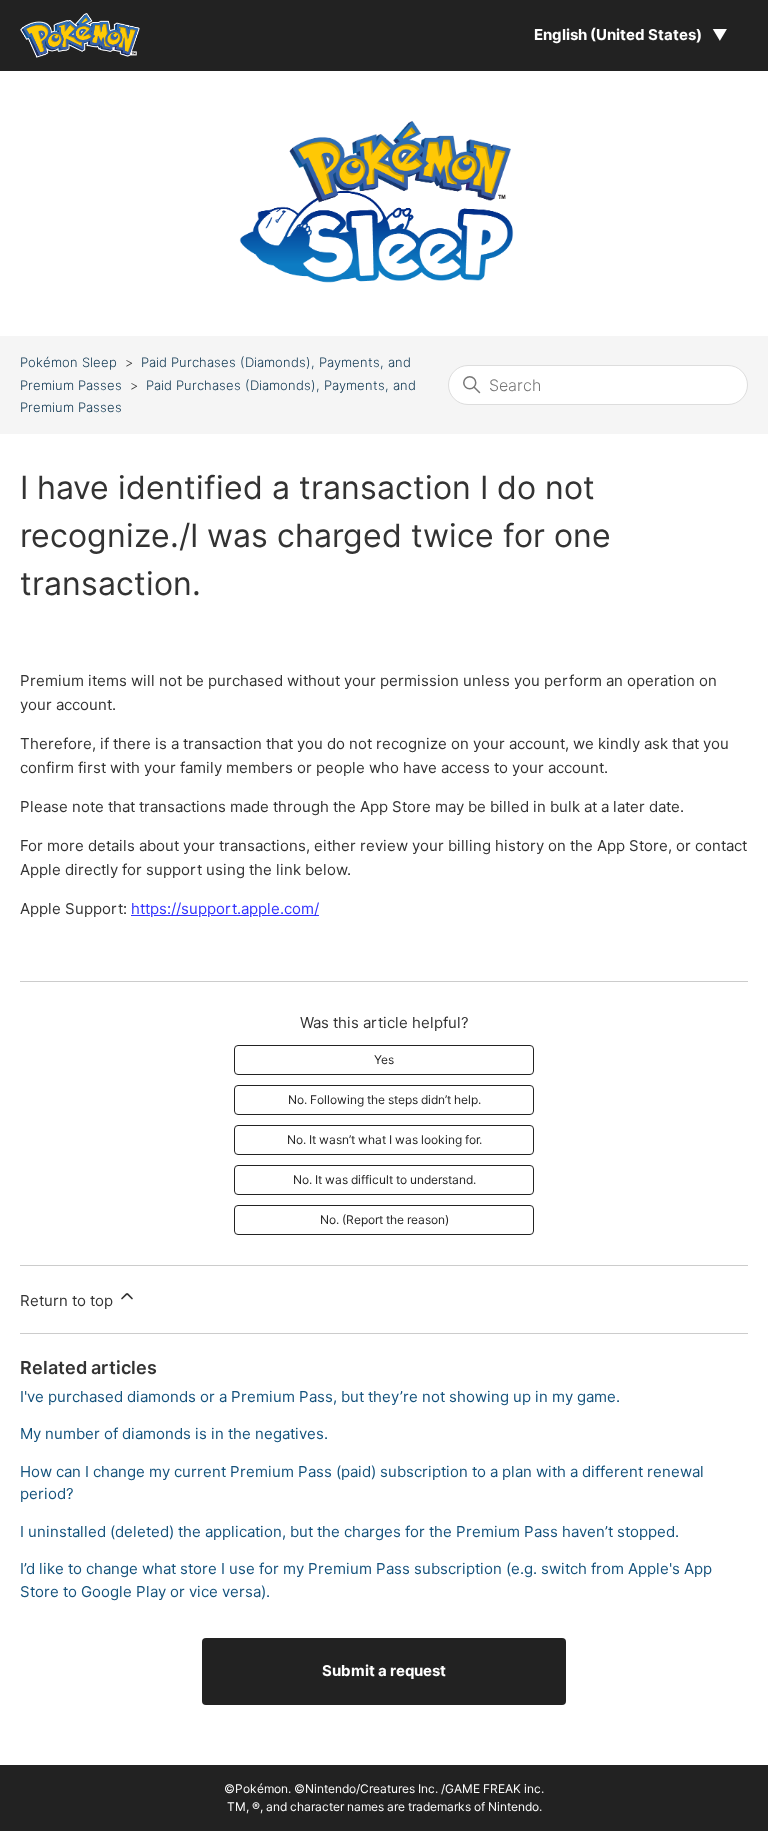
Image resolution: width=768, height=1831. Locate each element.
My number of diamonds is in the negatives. (174, 1433)
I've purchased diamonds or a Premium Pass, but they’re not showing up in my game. (320, 1396)
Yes (384, 1059)
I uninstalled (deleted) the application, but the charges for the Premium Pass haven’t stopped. (349, 1531)
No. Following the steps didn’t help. (384, 1099)
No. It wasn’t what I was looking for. (384, 1139)
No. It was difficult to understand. (384, 1179)
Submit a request (384, 1670)
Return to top (68, 1300)
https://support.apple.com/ (225, 908)
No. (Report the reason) (384, 1219)
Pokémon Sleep (68, 362)
